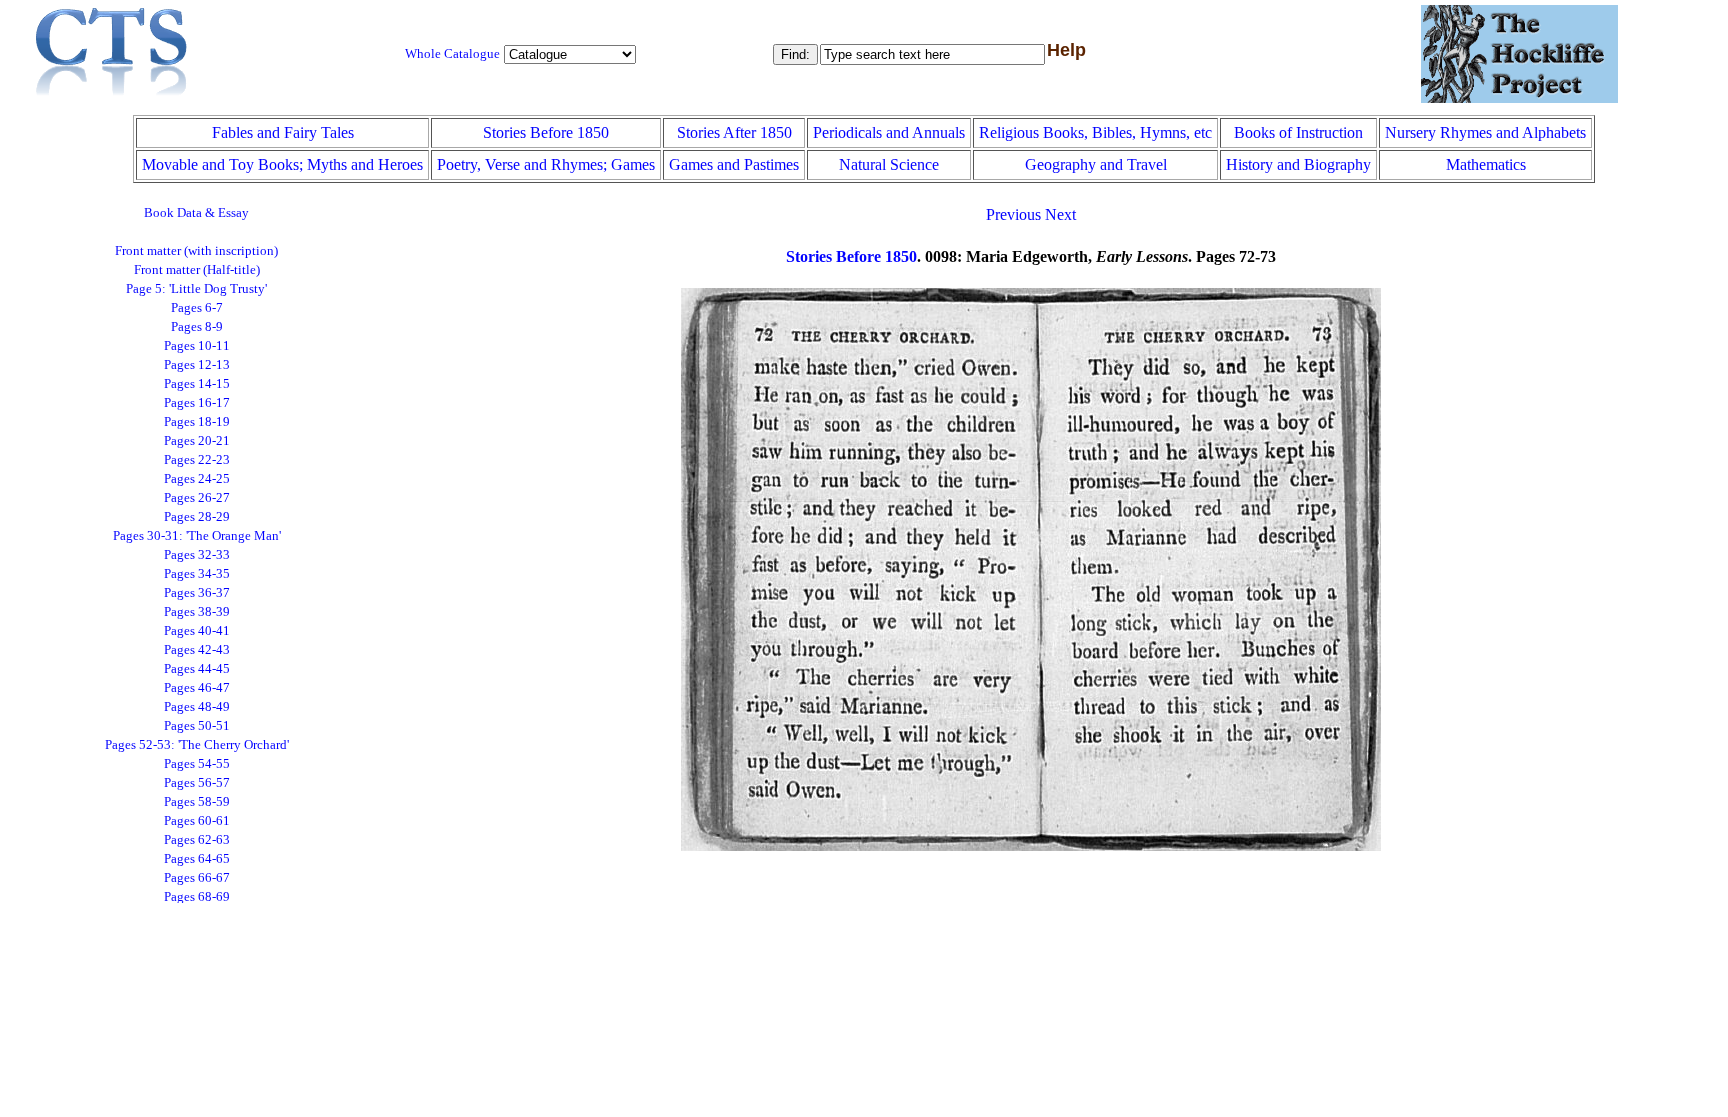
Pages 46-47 (197, 688)
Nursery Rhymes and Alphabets (1485, 132)
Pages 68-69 (197, 897)
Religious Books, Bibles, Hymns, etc (1095, 132)
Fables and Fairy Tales (283, 132)
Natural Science (889, 164)
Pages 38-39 (197, 612)
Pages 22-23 (197, 460)
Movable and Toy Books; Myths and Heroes (282, 164)
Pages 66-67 (197, 878)
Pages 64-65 (197, 859)
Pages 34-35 (197, 574)
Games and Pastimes (734, 164)
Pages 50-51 (197, 726)
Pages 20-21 (197, 441)
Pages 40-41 (197, 631)
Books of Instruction (1298, 132)
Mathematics (1486, 164)
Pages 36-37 (197, 593)
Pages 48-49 (197, 707)
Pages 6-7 (197, 308)
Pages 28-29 (197, 517)
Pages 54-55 (197, 764)
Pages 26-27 (197, 498)
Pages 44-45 (197, 669)
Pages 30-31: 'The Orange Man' (197, 536)
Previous (1013, 214)
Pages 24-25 (197, 479)
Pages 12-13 (197, 365)
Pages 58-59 (197, 802)
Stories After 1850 (734, 132)
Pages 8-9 (197, 327)
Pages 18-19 (197, 422)
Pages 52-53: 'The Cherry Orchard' (197, 745)
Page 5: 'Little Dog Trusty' (196, 289)
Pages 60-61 (197, 821)
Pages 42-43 (197, 650)
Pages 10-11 (197, 346)
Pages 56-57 (197, 783)
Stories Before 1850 (546, 132)
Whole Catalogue (452, 54)
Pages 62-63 (197, 840)
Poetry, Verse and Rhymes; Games (546, 164)
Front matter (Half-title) (197, 270)
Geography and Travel (1096, 164)
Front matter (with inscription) (196, 251)
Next (1060, 214)
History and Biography (1298, 164)
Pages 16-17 (197, 403)
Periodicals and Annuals (889, 132)
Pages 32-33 (197, 555)
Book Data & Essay (196, 213)
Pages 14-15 (197, 384)
